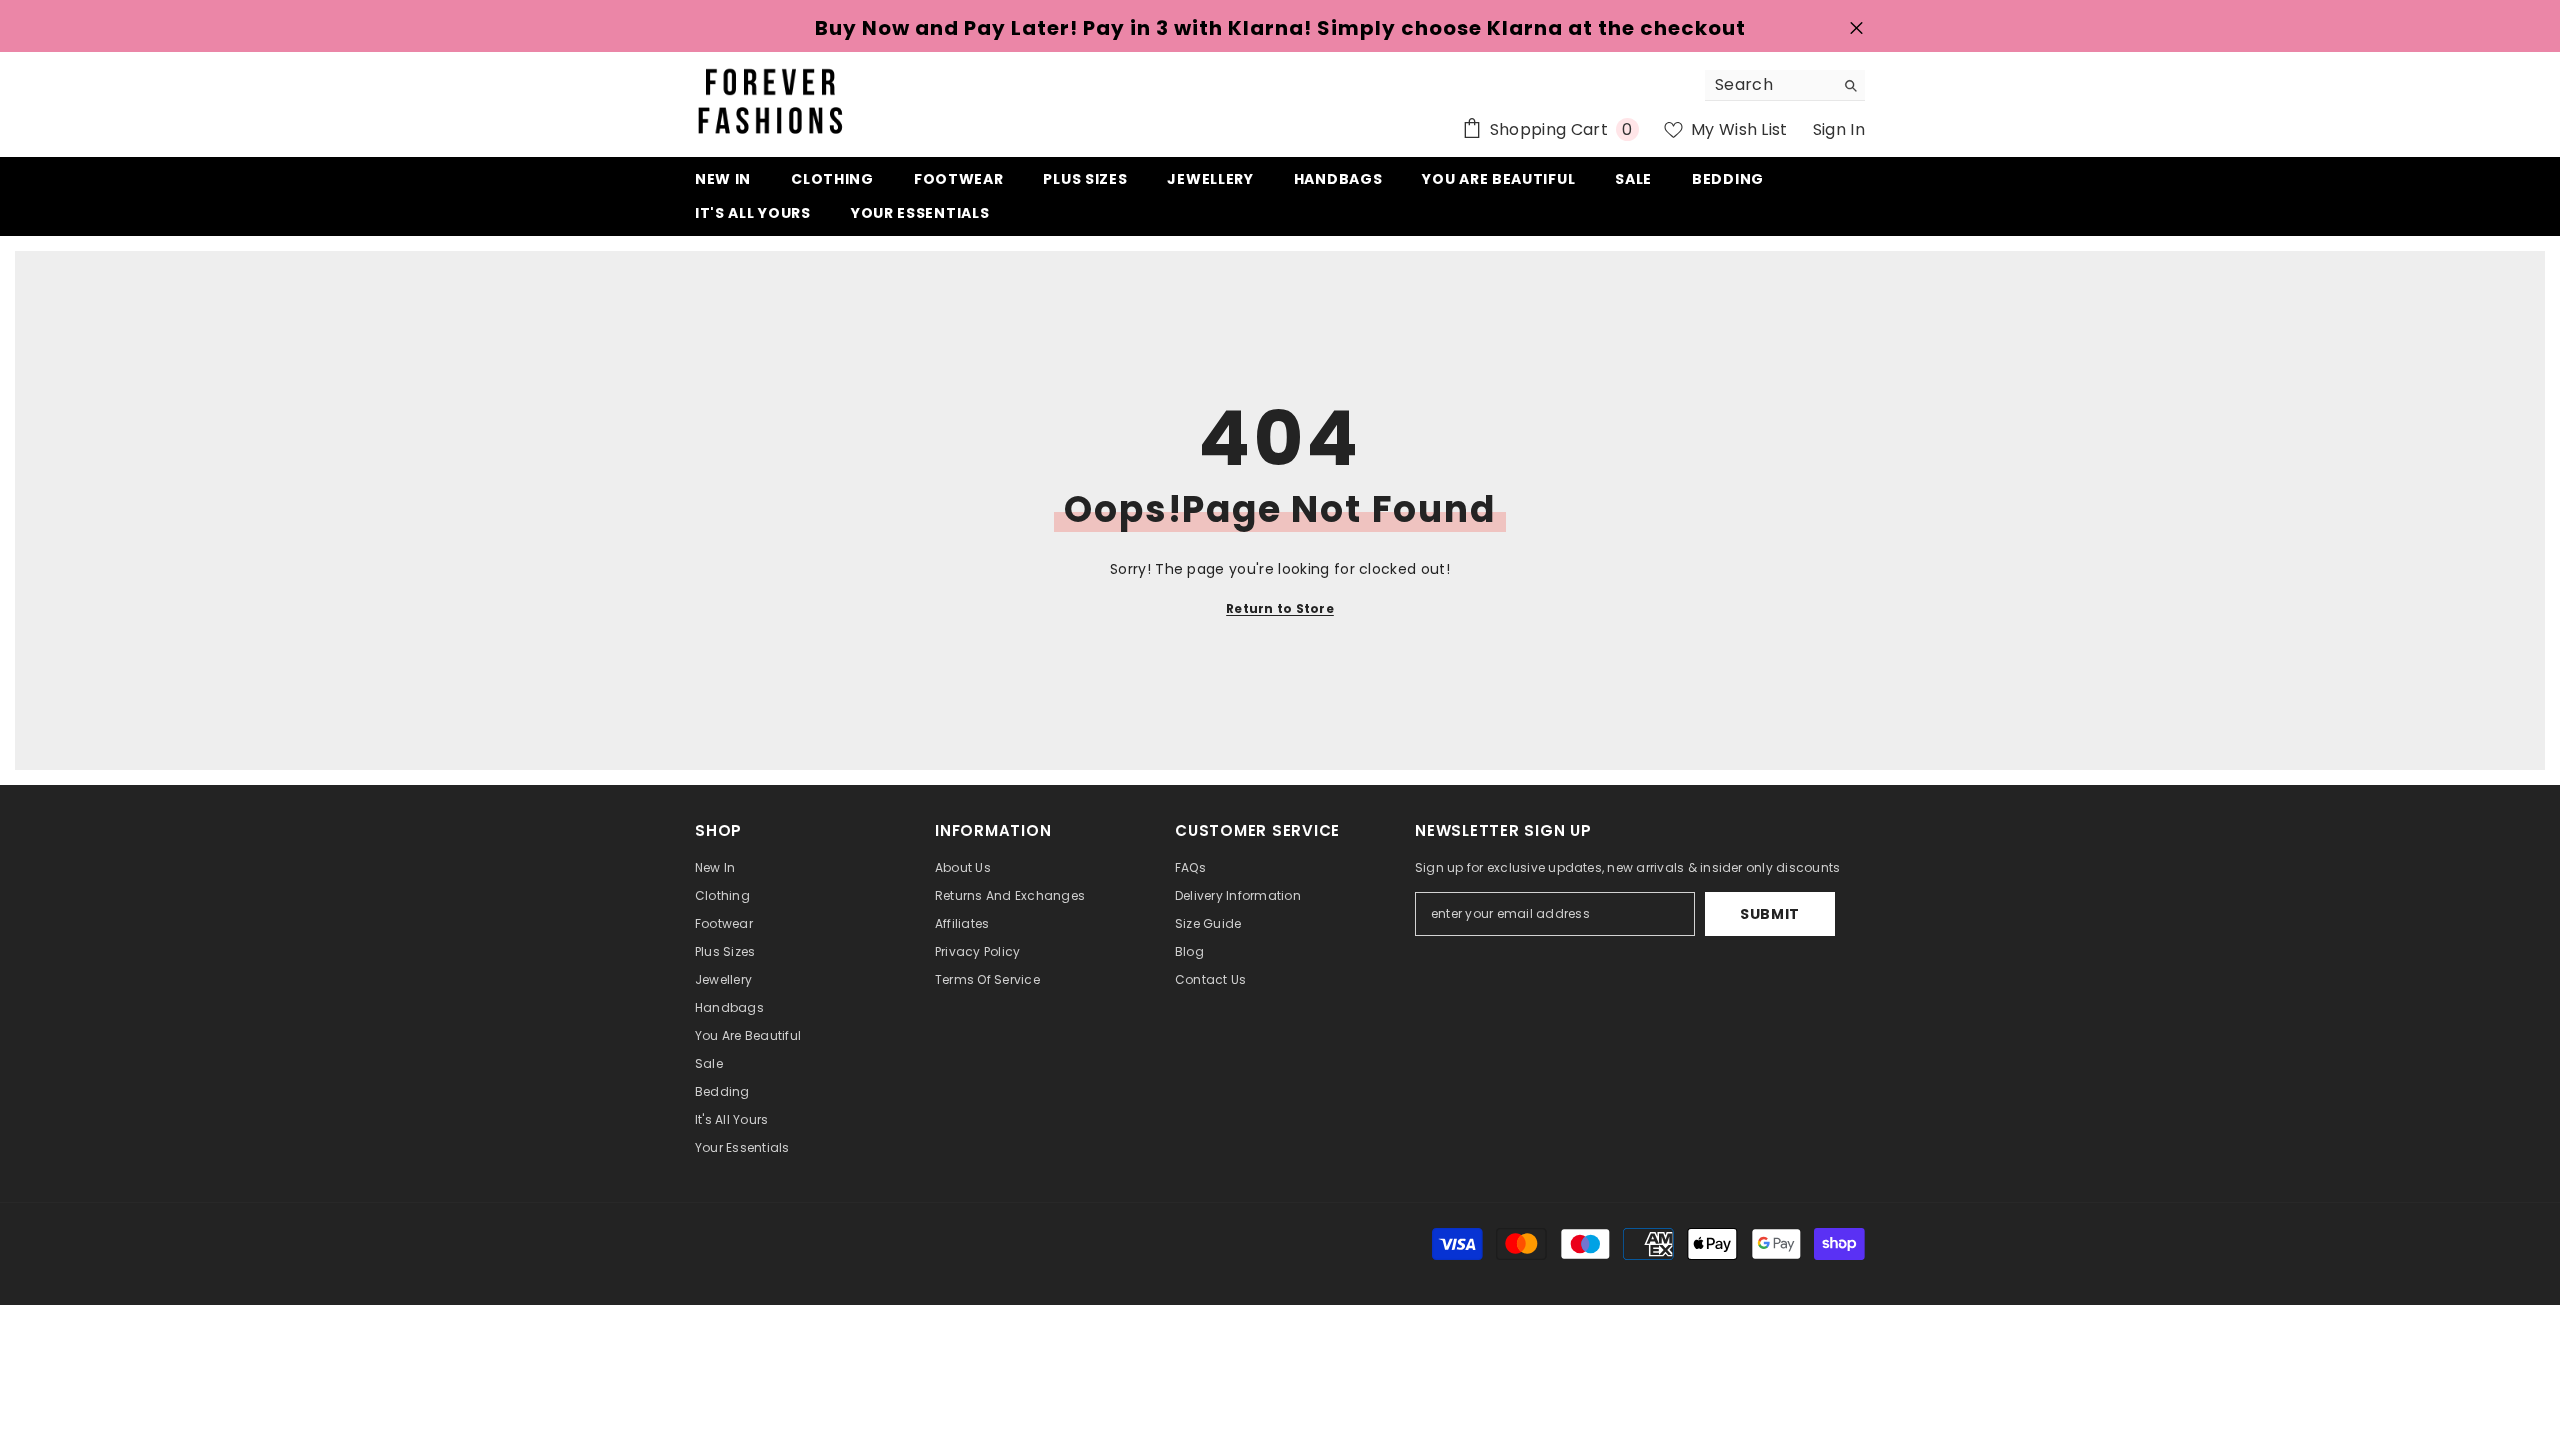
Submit (1770, 914)
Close (1856, 28)
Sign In (1839, 129)
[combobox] (1769, 85)
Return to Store (1280, 608)
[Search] (1785, 85)
